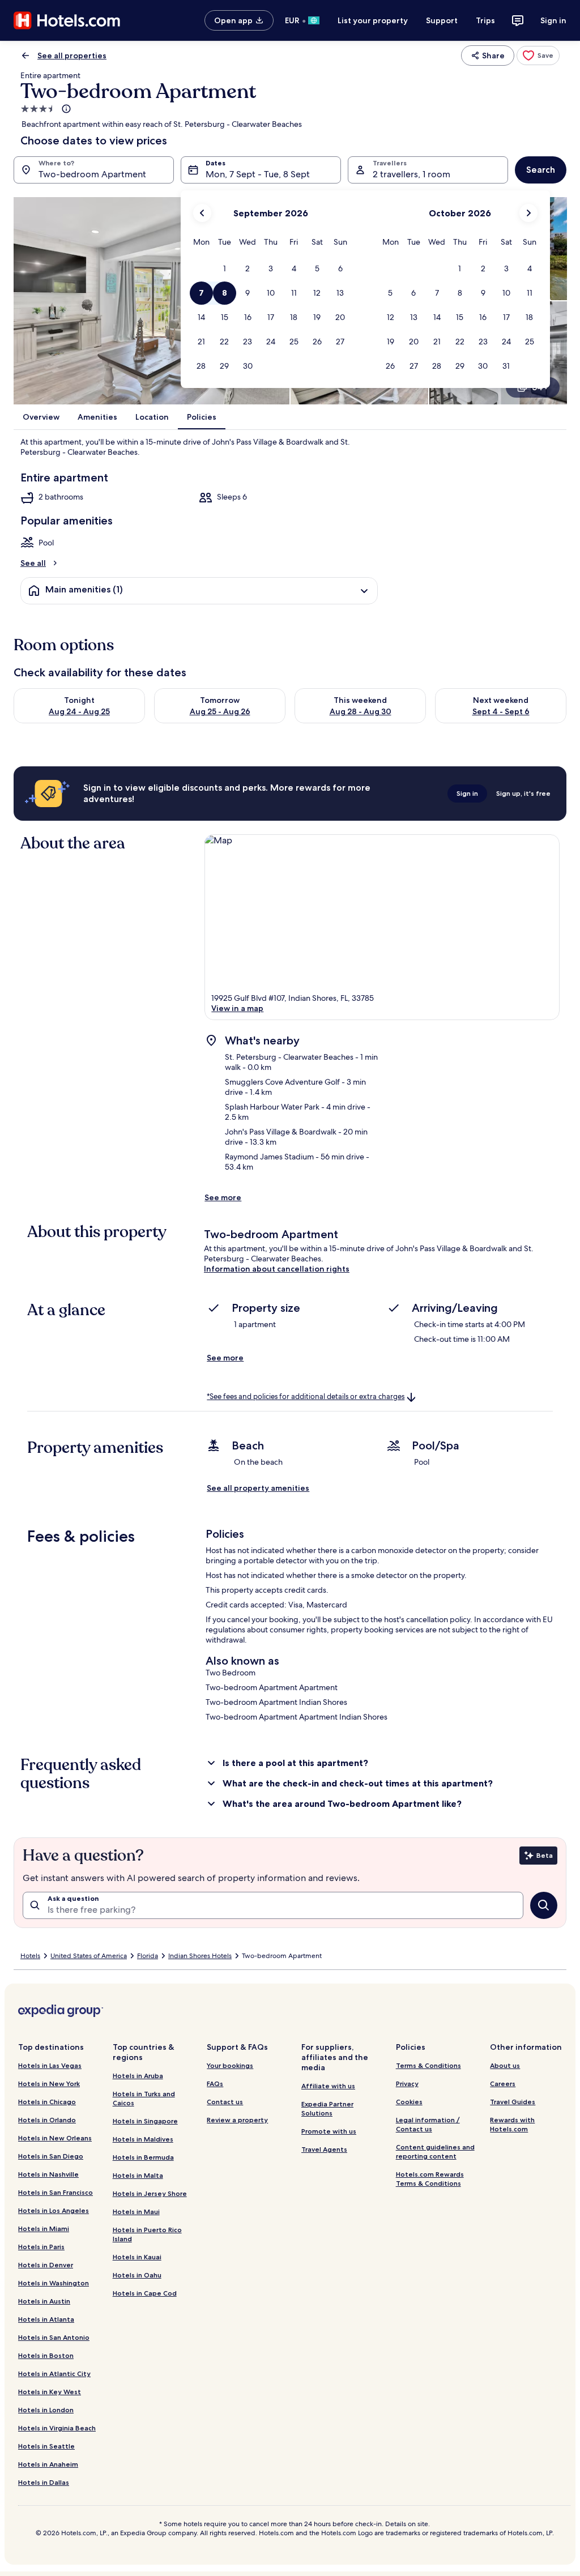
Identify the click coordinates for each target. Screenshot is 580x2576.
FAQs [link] (215, 2084)
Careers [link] (503, 2084)
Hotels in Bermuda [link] (143, 2157)
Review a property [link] (237, 2120)
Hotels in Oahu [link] (137, 2275)
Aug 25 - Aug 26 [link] (220, 711)
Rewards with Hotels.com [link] (512, 2124)
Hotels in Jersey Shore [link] (150, 2193)
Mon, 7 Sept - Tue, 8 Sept (258, 174)
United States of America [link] (89, 1956)
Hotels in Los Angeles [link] (54, 2210)
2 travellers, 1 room (411, 174)
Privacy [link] (407, 2084)
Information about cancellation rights (277, 1269)
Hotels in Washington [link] (54, 2283)
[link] (538, 56)
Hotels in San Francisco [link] (56, 2192)
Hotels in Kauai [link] (137, 2257)
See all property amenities (258, 1488)
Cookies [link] (409, 2102)
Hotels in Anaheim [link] (48, 2464)
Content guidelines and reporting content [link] (435, 2151)
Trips (485, 20)
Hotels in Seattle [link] (46, 2446)
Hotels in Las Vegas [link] (50, 2065)
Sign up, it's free (523, 793)
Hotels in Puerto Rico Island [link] (147, 2234)
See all (33, 563)
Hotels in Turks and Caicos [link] (144, 2098)
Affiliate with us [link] (328, 2086)
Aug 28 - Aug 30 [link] (361, 711)
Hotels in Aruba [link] (138, 2076)
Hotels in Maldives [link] (143, 2139)
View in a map (237, 1008)
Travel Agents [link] (324, 2149)
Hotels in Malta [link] (138, 2175)
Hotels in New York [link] (49, 2084)
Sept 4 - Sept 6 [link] (501, 711)
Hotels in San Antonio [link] (54, 2337)
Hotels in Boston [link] (46, 2355)
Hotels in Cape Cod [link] (145, 2293)
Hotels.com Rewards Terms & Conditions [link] (430, 2179)
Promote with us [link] (329, 2131)
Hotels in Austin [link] (44, 2301)
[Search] (544, 1905)
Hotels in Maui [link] (136, 2212)
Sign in (553, 20)
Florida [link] (148, 1956)
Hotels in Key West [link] (50, 2392)
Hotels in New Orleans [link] (55, 2138)
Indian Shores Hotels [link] (200, 1956)
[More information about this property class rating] (65, 109)
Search (541, 170)
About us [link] (505, 2065)
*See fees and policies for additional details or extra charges (306, 1396)
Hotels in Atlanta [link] (46, 2319)
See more (223, 1197)
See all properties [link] (72, 56)
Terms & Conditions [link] (428, 2065)
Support (442, 20)
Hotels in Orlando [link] (47, 2120)
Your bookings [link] (230, 2065)
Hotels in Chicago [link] (47, 2102)
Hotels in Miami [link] (44, 2229)
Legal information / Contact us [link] (428, 2124)
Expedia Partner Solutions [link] (327, 2108)
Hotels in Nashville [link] (48, 2174)
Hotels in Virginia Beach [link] (57, 2428)
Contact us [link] (225, 2102)
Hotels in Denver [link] (46, 2265)
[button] (225, 269)
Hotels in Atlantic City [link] (54, 2374)
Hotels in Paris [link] (41, 2247)
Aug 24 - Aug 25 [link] (79, 711)
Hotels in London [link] (46, 2410)
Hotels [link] (30, 1956)
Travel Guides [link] (513, 2102)
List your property (373, 20)
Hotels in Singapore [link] (145, 2121)
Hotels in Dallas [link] (44, 2482)
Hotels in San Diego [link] (51, 2156)
